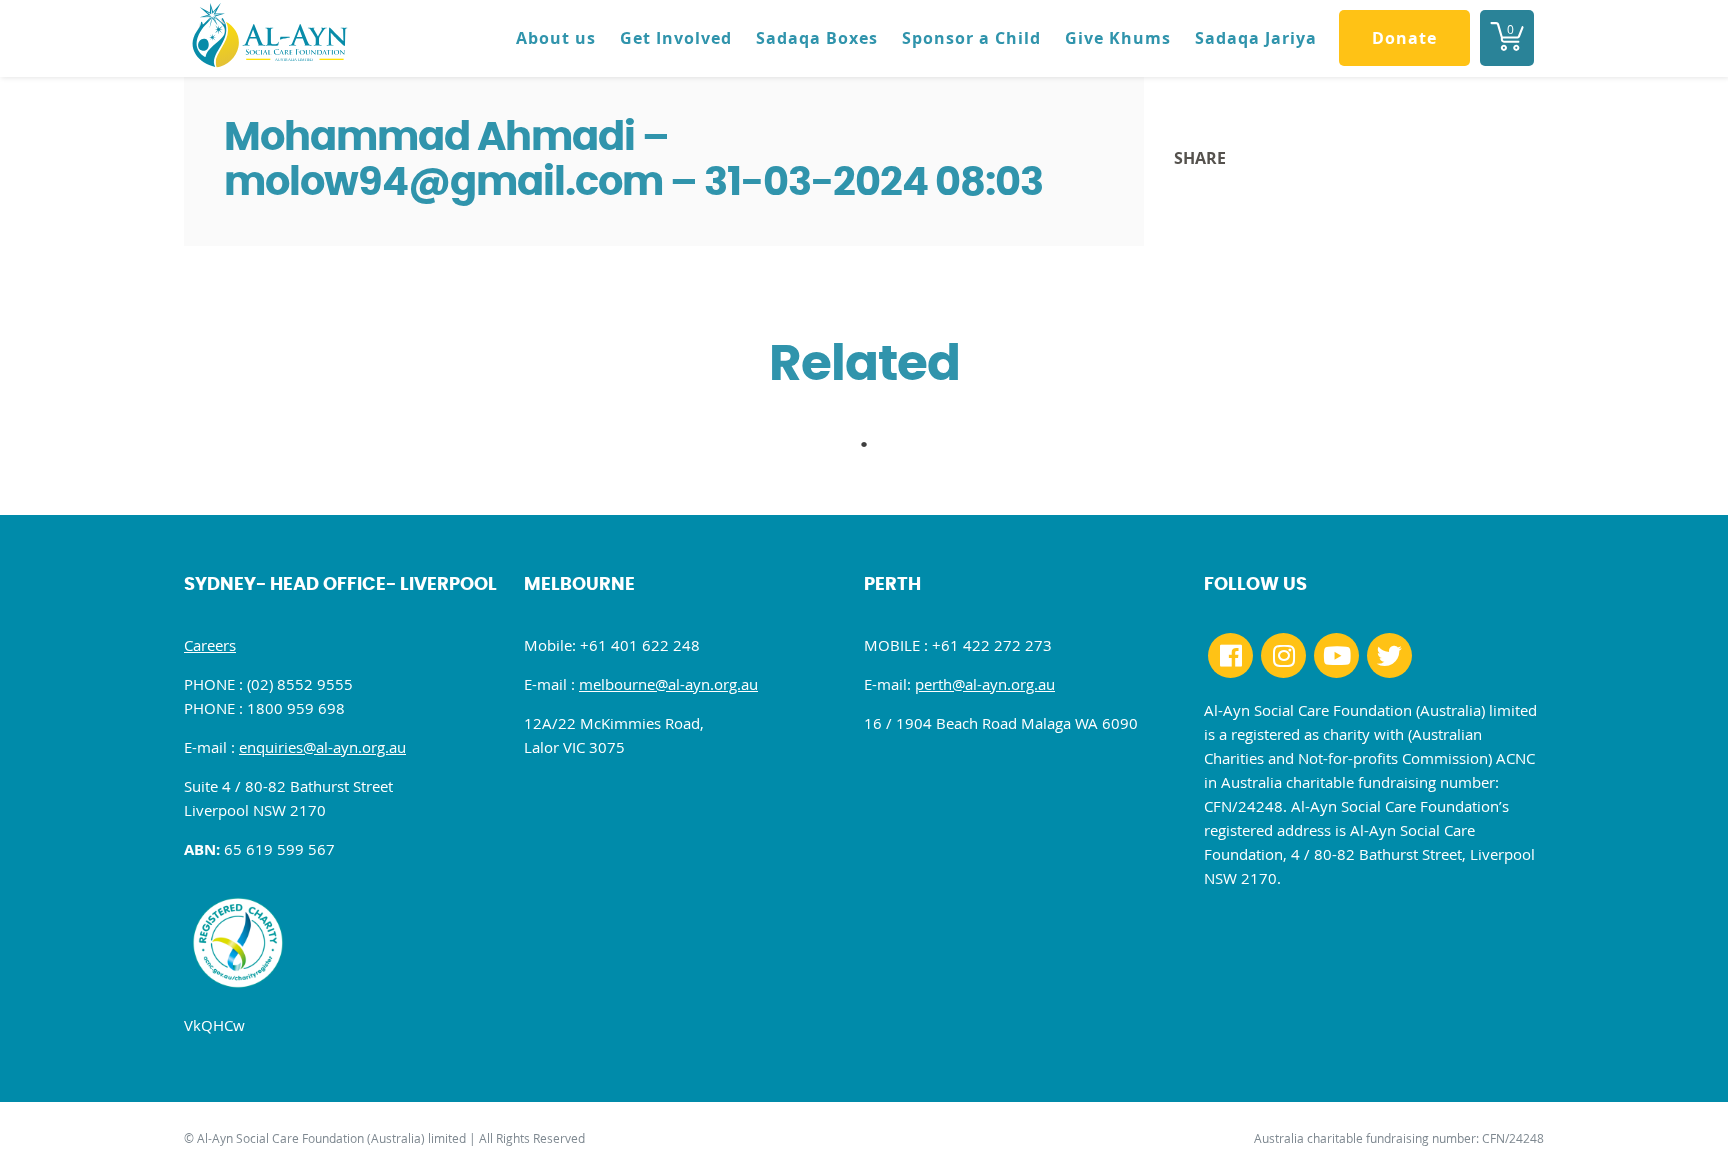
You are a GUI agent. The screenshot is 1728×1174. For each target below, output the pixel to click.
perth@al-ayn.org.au (985, 684)
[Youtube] (1336, 655)
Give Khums (1118, 38)
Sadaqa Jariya (1256, 38)
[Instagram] (1283, 655)
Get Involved (676, 38)
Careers (210, 645)
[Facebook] (1230, 655)
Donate (1404, 38)
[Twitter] (1389, 655)
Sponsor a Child (971, 38)
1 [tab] (874, 450)
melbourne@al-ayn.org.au (668, 684)
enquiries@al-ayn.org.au (322, 747)
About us (556, 38)
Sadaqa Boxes (817, 38)
